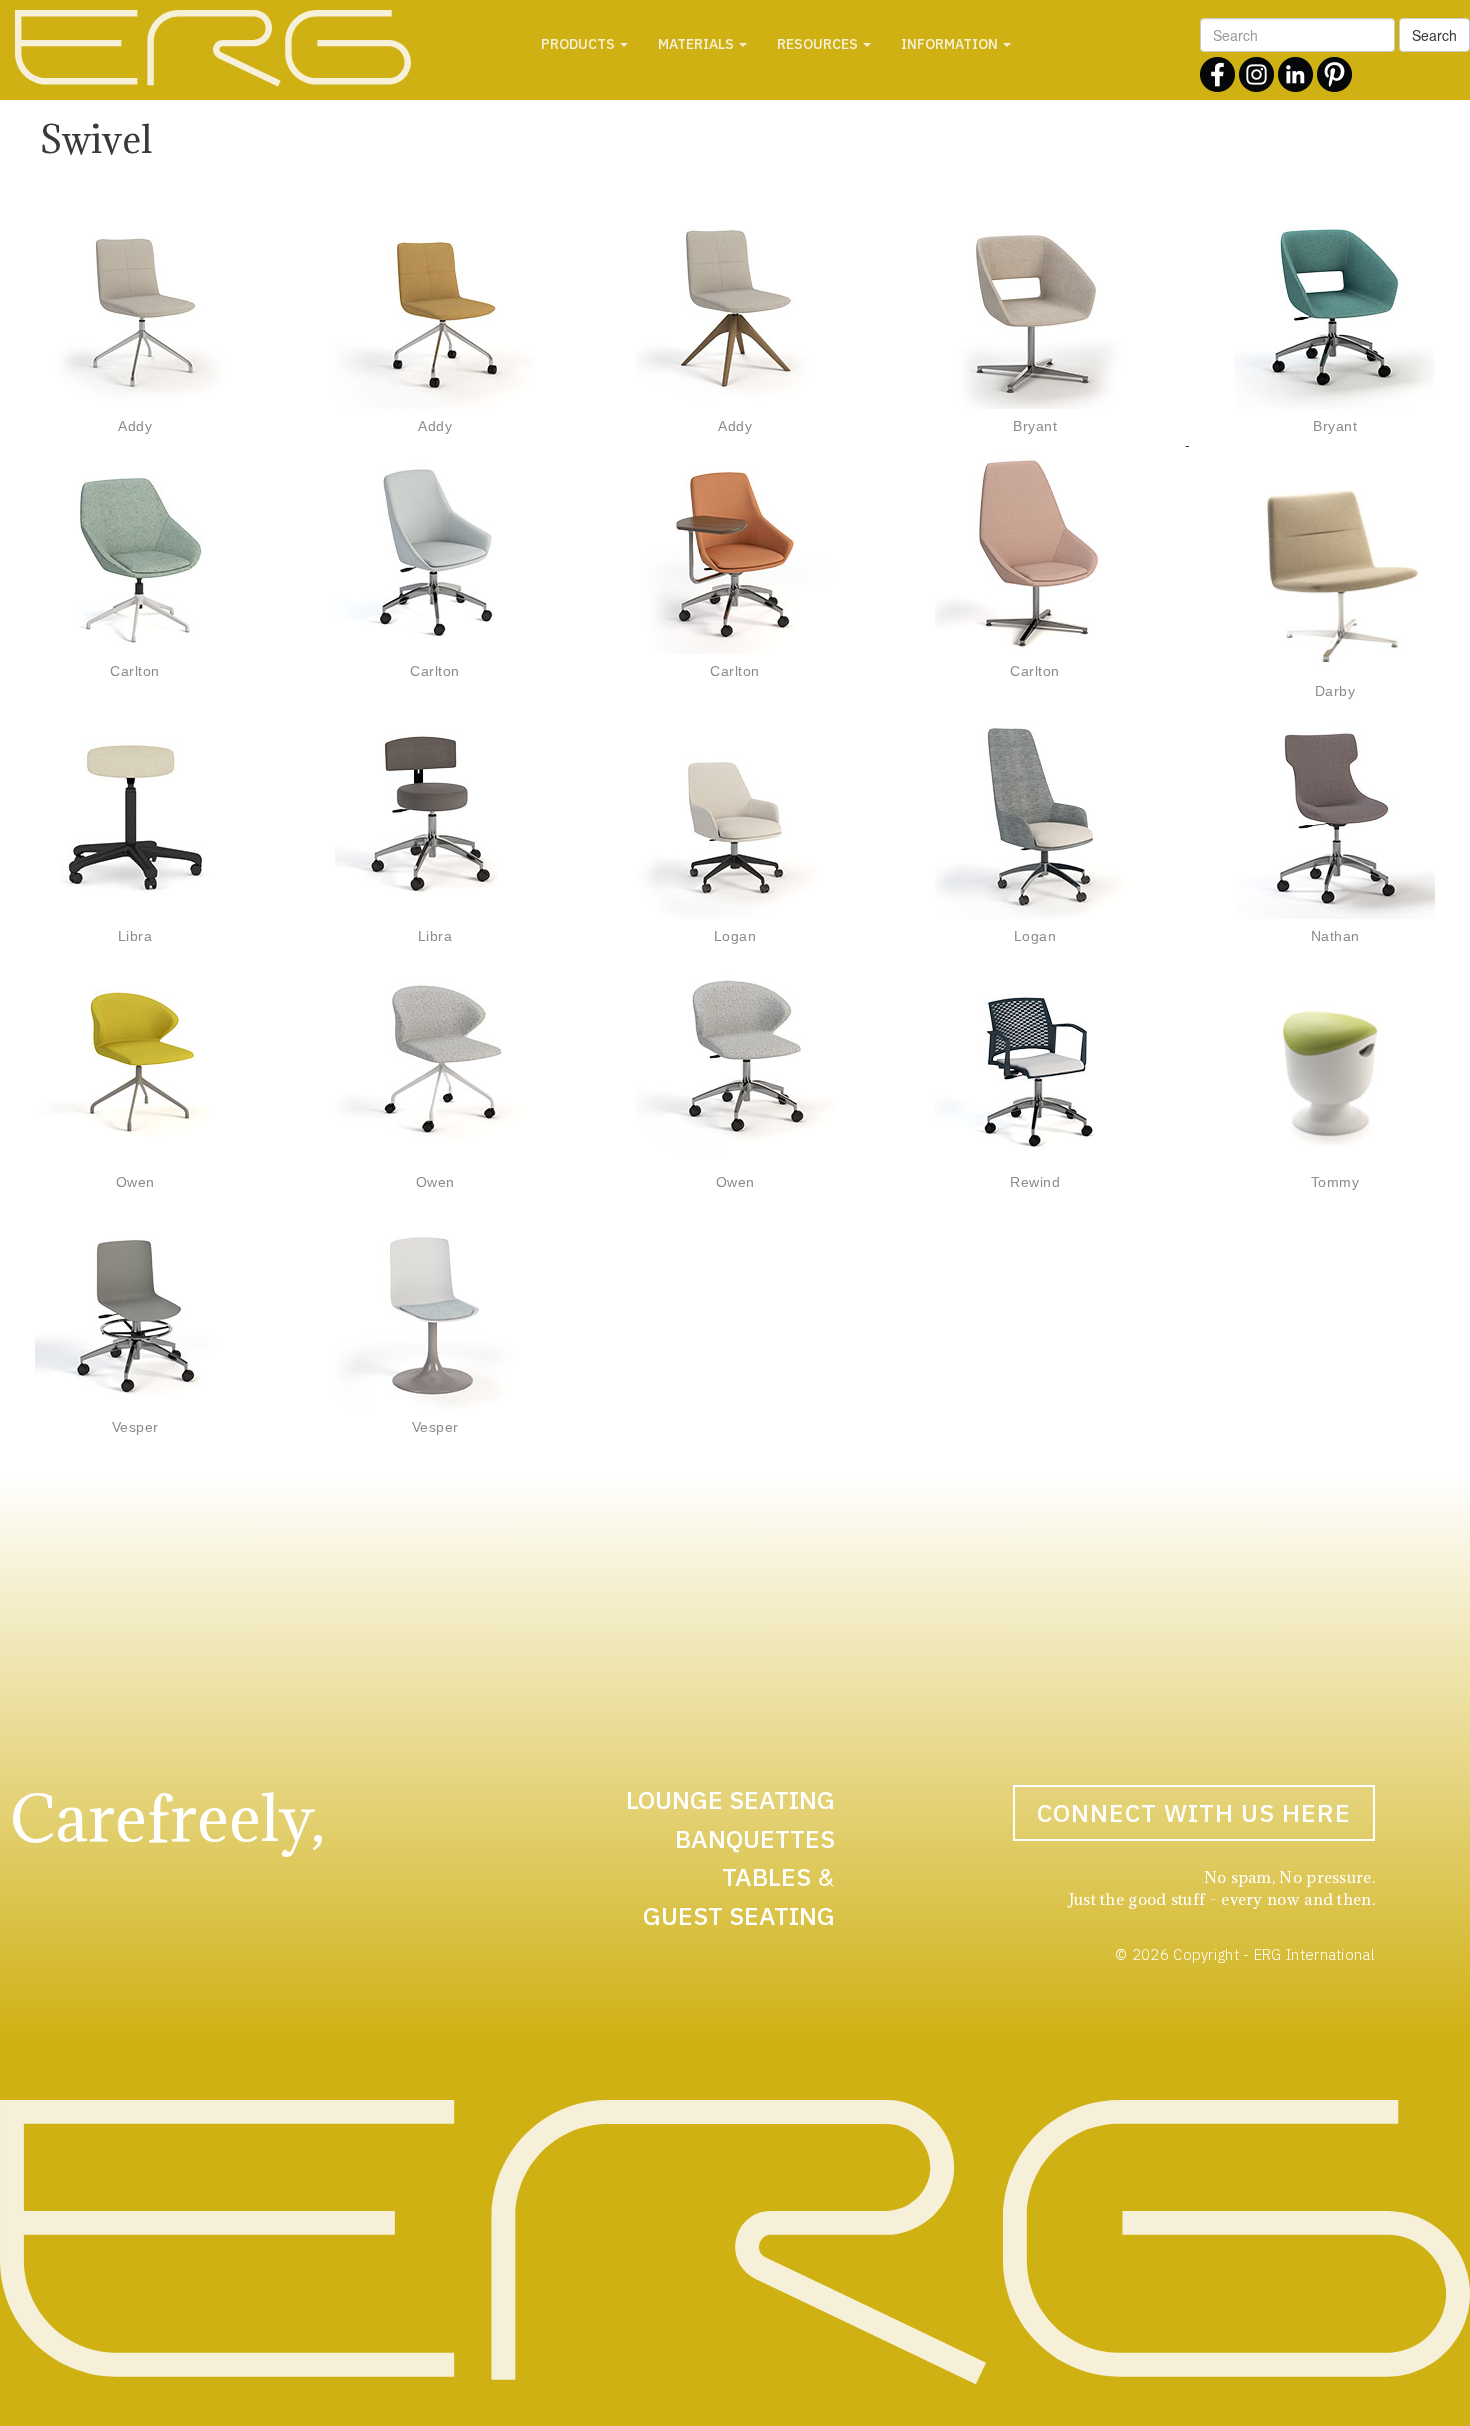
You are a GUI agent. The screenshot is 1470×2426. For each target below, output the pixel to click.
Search (1434, 35)
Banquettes (755, 1838)
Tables (766, 1876)
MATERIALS (697, 44)
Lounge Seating (730, 1799)
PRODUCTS (579, 44)
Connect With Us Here (1194, 1812)
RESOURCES (819, 44)
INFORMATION (951, 44)
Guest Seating (739, 1915)
